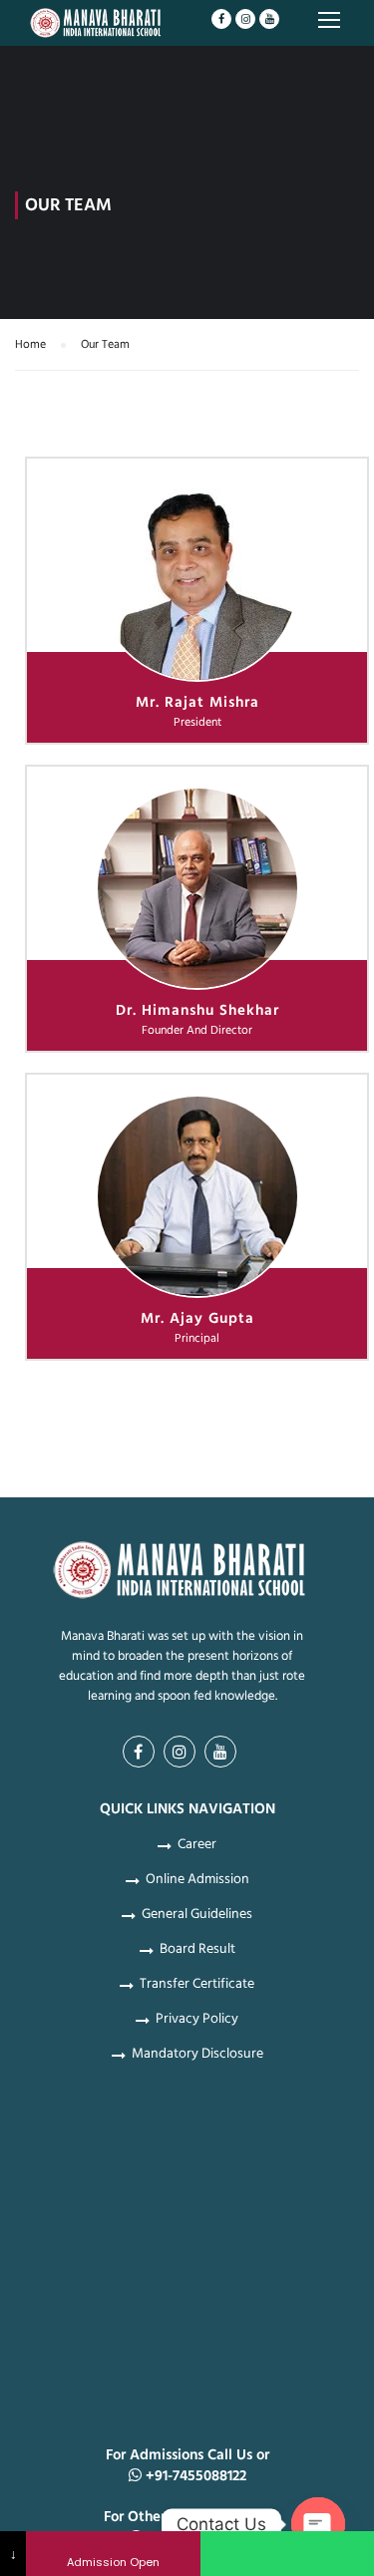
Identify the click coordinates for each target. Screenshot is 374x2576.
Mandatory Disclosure (197, 2054)
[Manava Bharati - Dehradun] (97, 26)
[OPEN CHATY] (318, 2524)
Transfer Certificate (197, 1984)
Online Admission (197, 1879)
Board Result (197, 1949)
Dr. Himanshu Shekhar (197, 1010)
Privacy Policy (197, 2019)
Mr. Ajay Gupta (197, 1318)
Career (197, 1844)
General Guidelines (197, 1914)
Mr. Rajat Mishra (197, 702)
